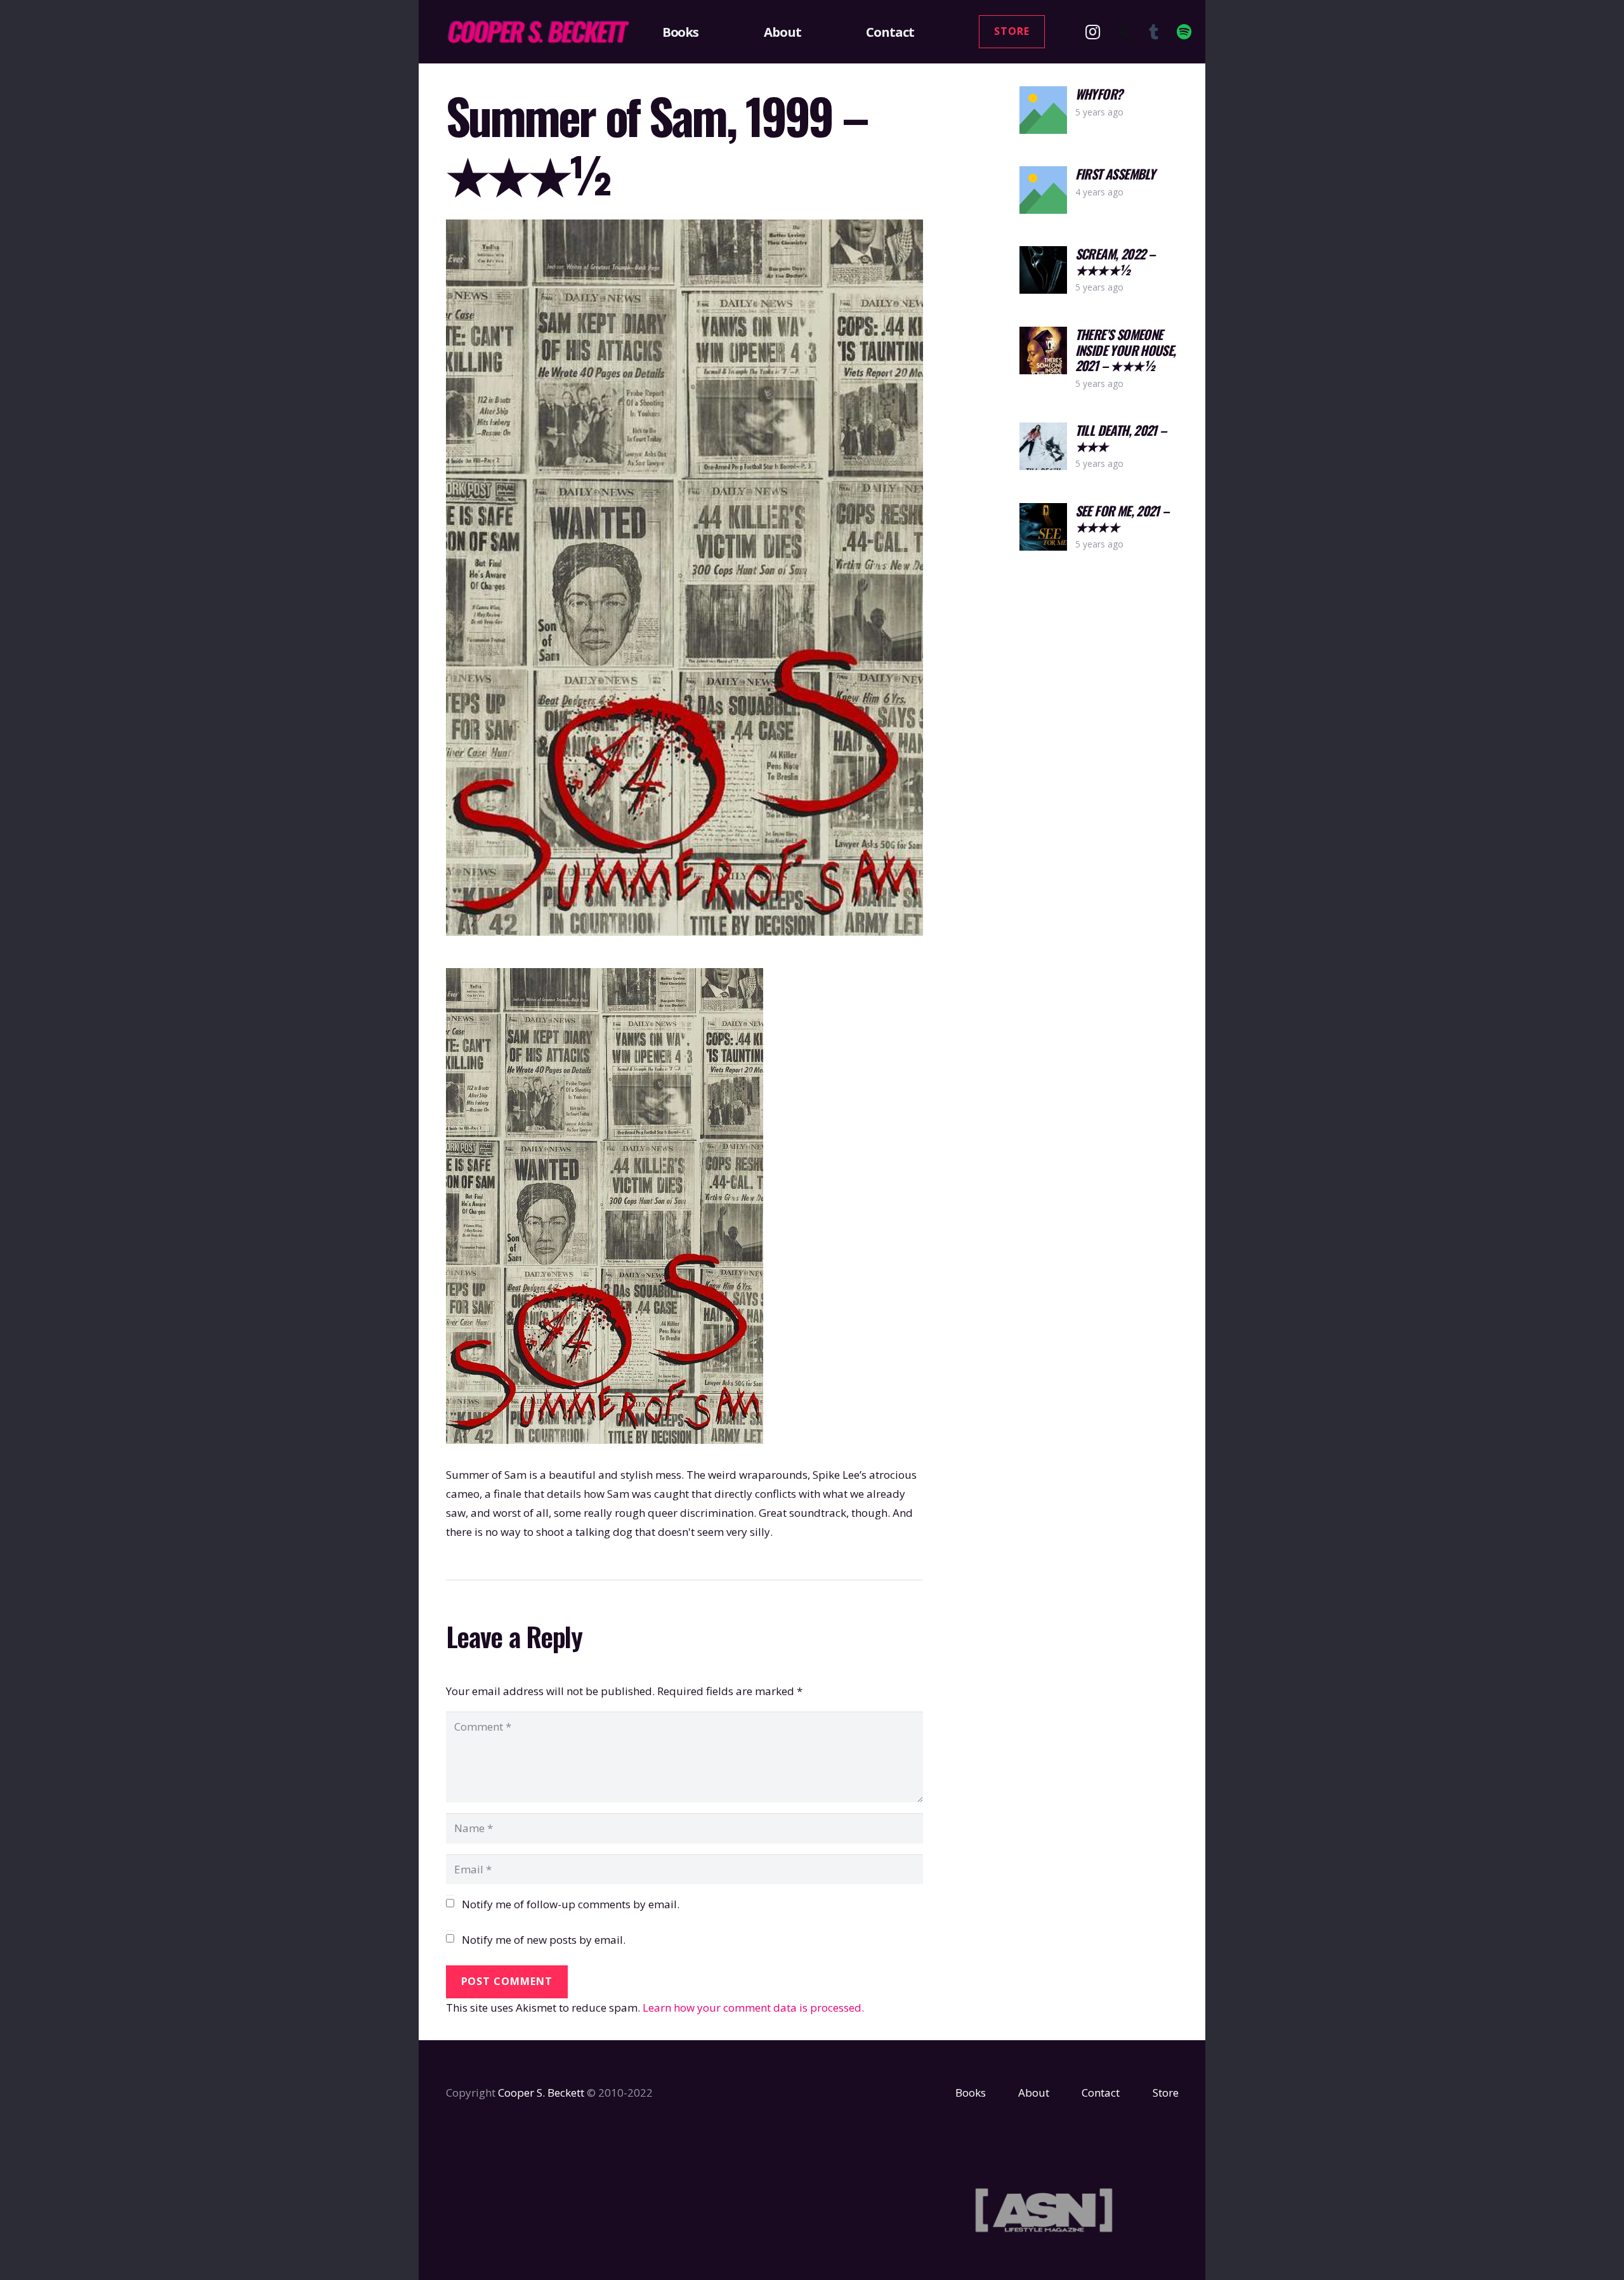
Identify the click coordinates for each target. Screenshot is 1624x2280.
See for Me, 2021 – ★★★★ (1122, 518)
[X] (1123, 32)
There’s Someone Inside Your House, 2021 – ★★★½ (1126, 350)
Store (1166, 2093)
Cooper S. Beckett (541, 2093)
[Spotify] (1184, 32)
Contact (1101, 2093)
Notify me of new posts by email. (544, 1940)
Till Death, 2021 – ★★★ (1121, 438)
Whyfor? (1099, 94)
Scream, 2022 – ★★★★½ (1115, 261)
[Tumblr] (1153, 32)
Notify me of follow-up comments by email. (571, 1904)
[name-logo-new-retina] (538, 32)
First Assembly (1115, 174)
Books (971, 2093)
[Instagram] (1092, 32)
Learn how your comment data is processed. (753, 2008)
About (1034, 2093)
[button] (706, 32)
